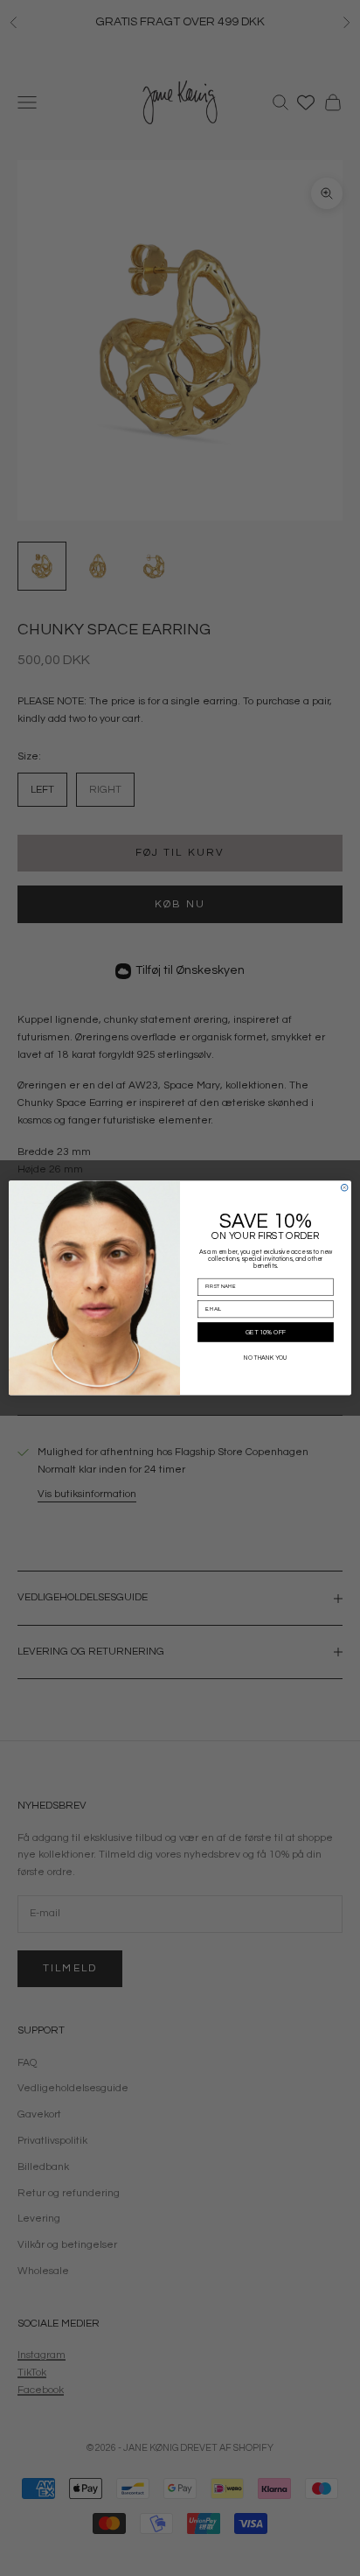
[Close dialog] (344, 1187)
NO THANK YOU (266, 1358)
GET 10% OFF (266, 1333)
